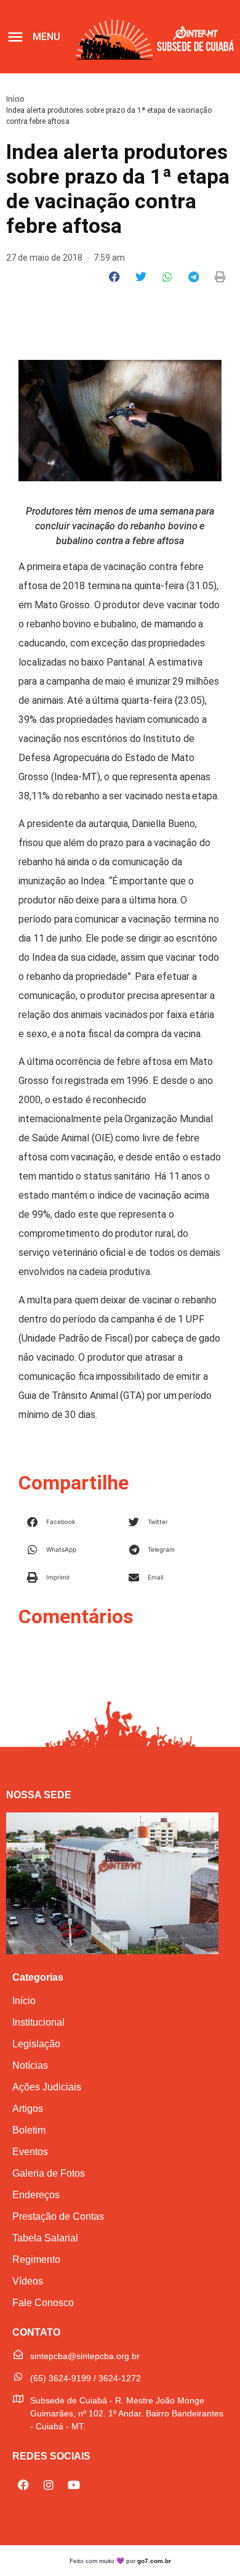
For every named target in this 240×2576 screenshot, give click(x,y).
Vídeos (28, 2281)
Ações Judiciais (47, 2087)
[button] (115, 277)
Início (15, 99)
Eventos (30, 2152)
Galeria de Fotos (49, 2173)
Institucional (38, 2022)
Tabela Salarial (45, 2238)
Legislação (36, 2044)
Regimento (36, 2260)
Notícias (30, 2065)
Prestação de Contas (58, 2216)
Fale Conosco (43, 2303)
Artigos (28, 2109)
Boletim (29, 2130)
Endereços (36, 2195)
